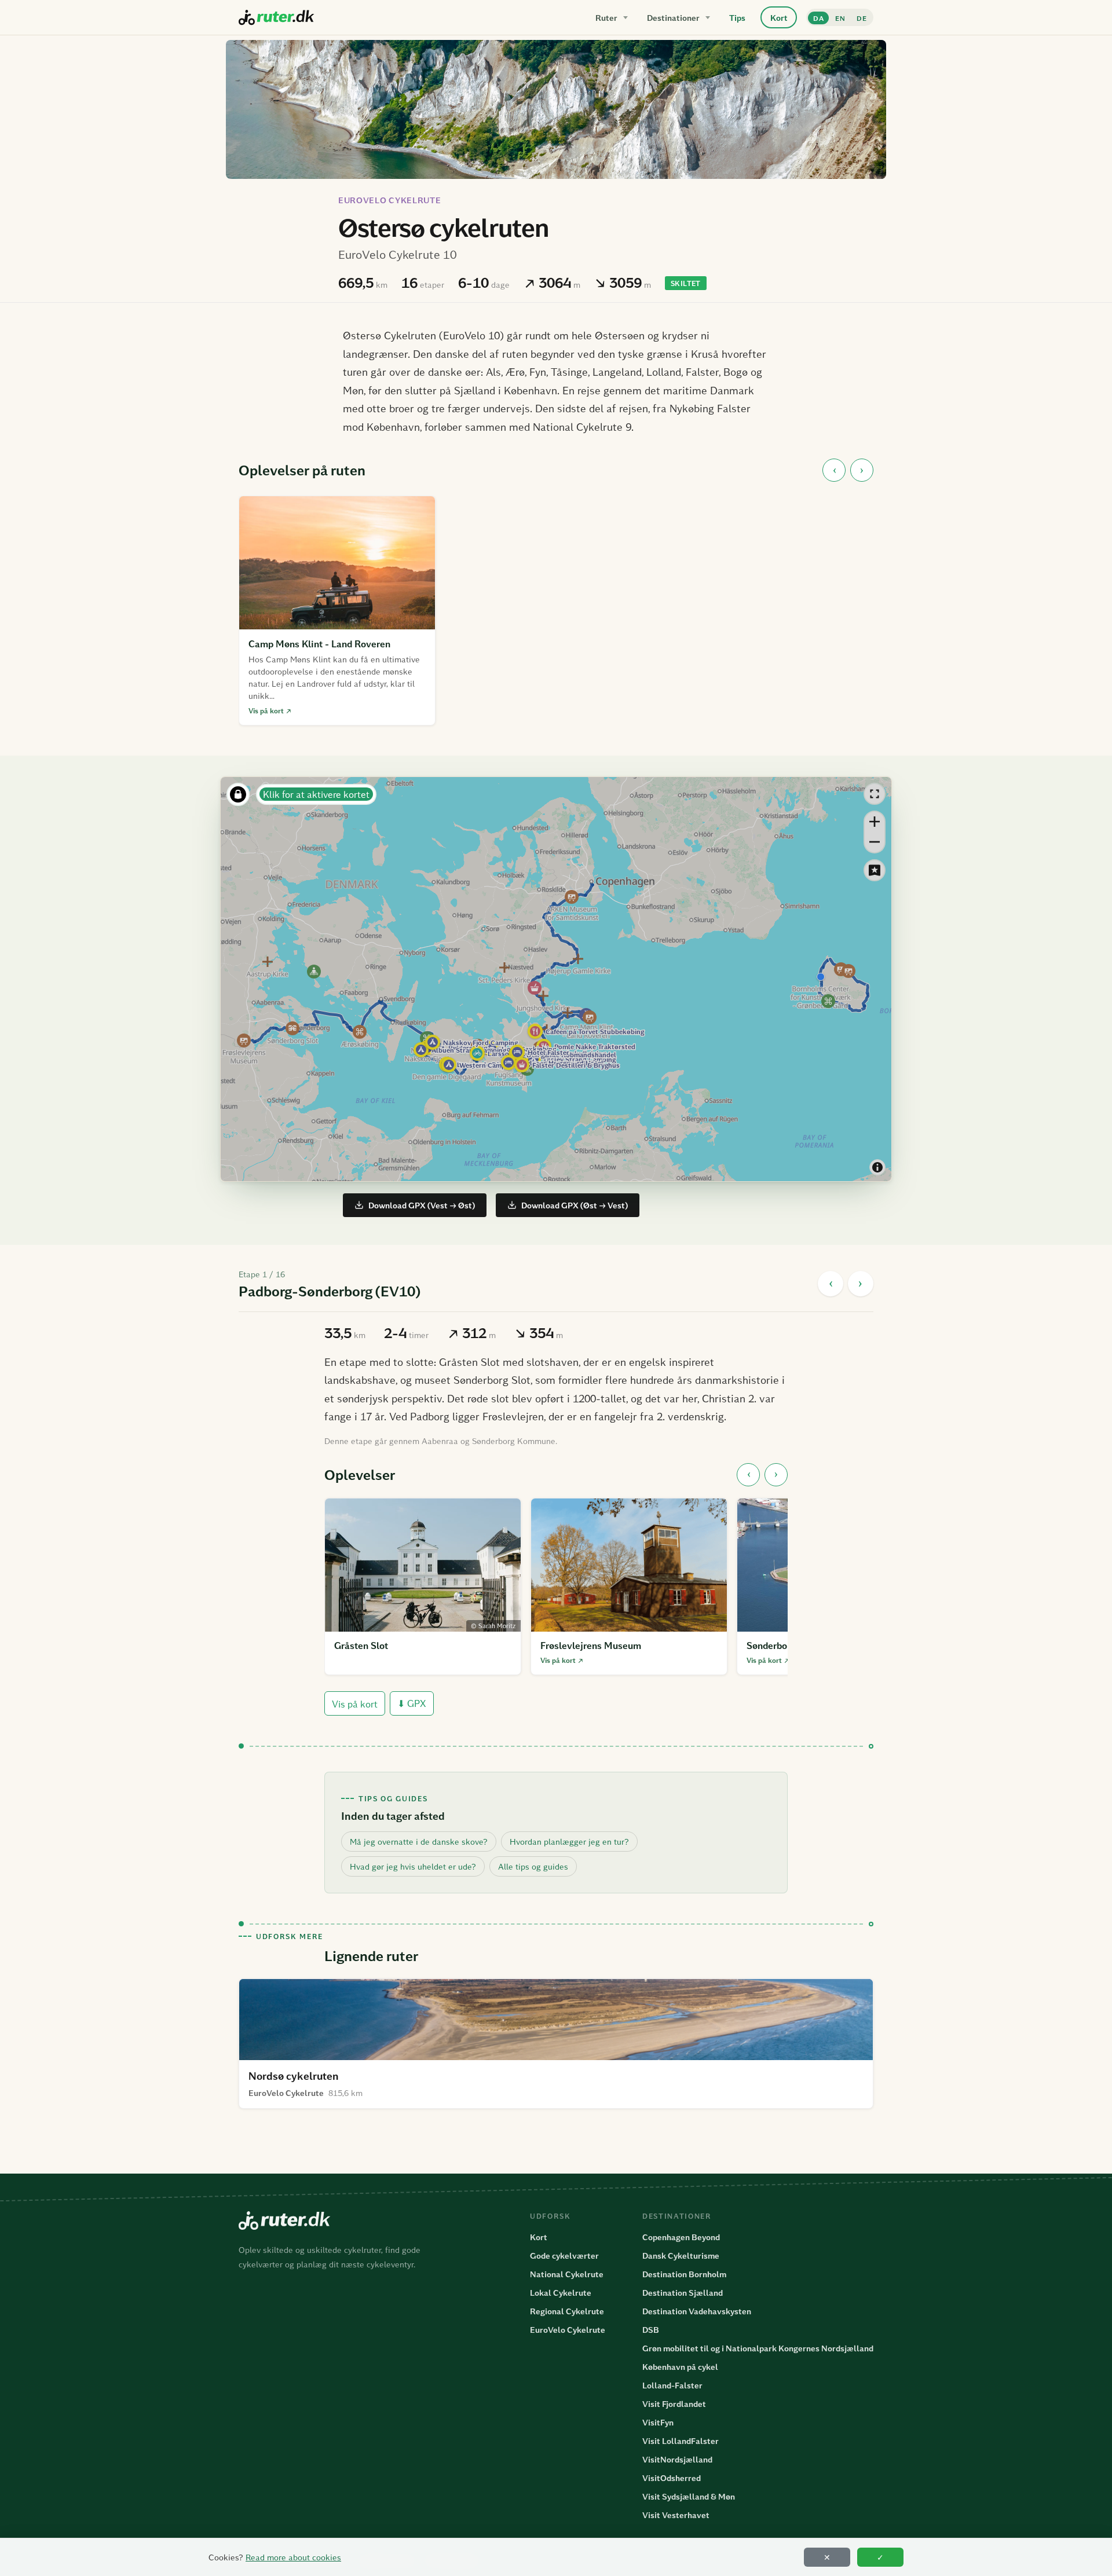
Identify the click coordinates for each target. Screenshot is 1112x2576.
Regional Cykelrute (567, 2311)
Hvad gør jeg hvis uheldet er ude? (413, 1866)
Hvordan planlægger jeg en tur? (569, 1842)
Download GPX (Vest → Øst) (422, 1205)
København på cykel (680, 2367)
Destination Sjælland (683, 2293)
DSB (651, 2330)
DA (818, 18)
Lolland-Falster (672, 2385)
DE (862, 18)
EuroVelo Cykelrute (390, 200)
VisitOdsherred (672, 2478)
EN (840, 18)
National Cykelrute (567, 2274)
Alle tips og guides (533, 1866)
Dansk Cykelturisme (681, 2256)
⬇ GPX (412, 1703)
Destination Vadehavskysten (697, 2311)
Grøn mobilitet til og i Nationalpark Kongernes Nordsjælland (758, 2348)
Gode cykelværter (564, 2256)
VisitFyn (658, 2422)
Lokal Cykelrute (561, 2293)
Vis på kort (355, 1704)
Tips (737, 18)
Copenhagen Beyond (681, 2237)
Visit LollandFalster (681, 2441)
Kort (779, 18)
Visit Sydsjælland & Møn (689, 2496)
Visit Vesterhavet (676, 2515)
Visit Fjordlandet (674, 2404)
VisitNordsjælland (677, 2459)
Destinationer (673, 18)
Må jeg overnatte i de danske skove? (419, 1842)
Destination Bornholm (684, 2274)
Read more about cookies (293, 2557)
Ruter (606, 18)
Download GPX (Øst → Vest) (575, 1205)
